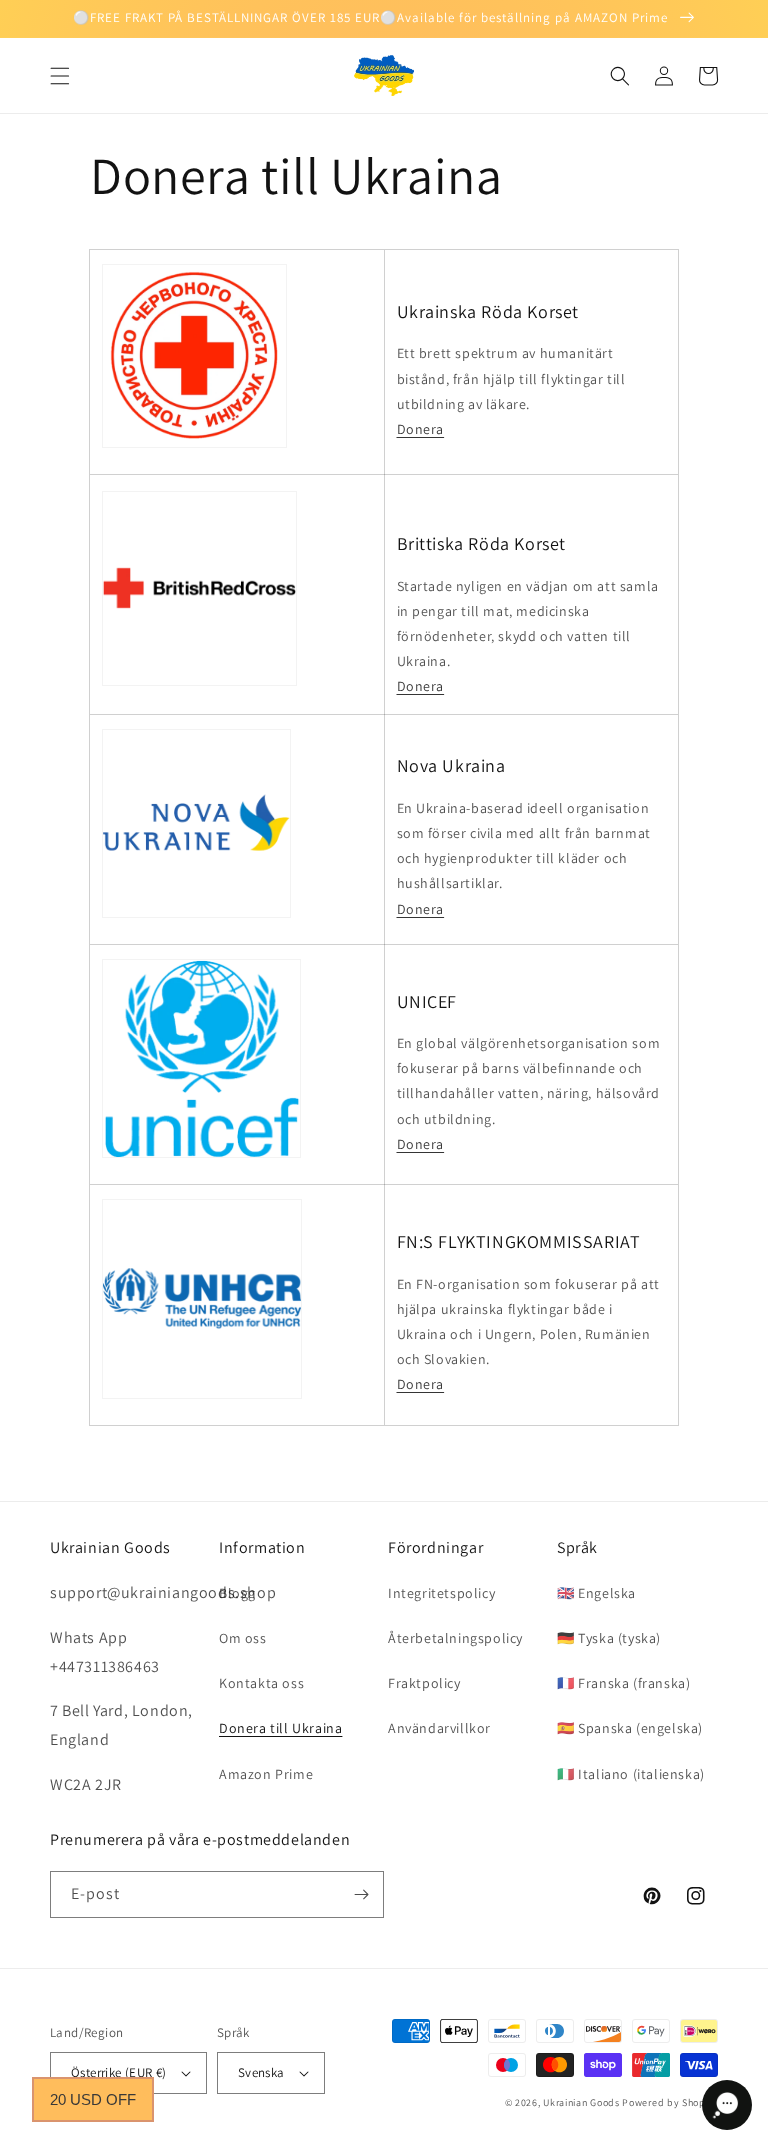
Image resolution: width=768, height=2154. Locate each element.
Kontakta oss (261, 1683)
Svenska (261, 2072)
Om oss (243, 1638)
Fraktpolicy (424, 1683)
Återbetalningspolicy (455, 1638)
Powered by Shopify (670, 2102)
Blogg (237, 1593)
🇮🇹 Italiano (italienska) (631, 1774)
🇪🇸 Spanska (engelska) (630, 1728)
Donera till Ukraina (280, 1728)
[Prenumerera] (361, 1894)
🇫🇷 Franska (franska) (623, 1683)
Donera (421, 429)
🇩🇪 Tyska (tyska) (609, 1638)
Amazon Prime (266, 1774)
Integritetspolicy (441, 1593)
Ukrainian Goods (582, 2102)
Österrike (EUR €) (119, 2072)
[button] (60, 76)
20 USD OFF (93, 2099)
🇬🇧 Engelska (596, 1593)
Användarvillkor (439, 1728)
